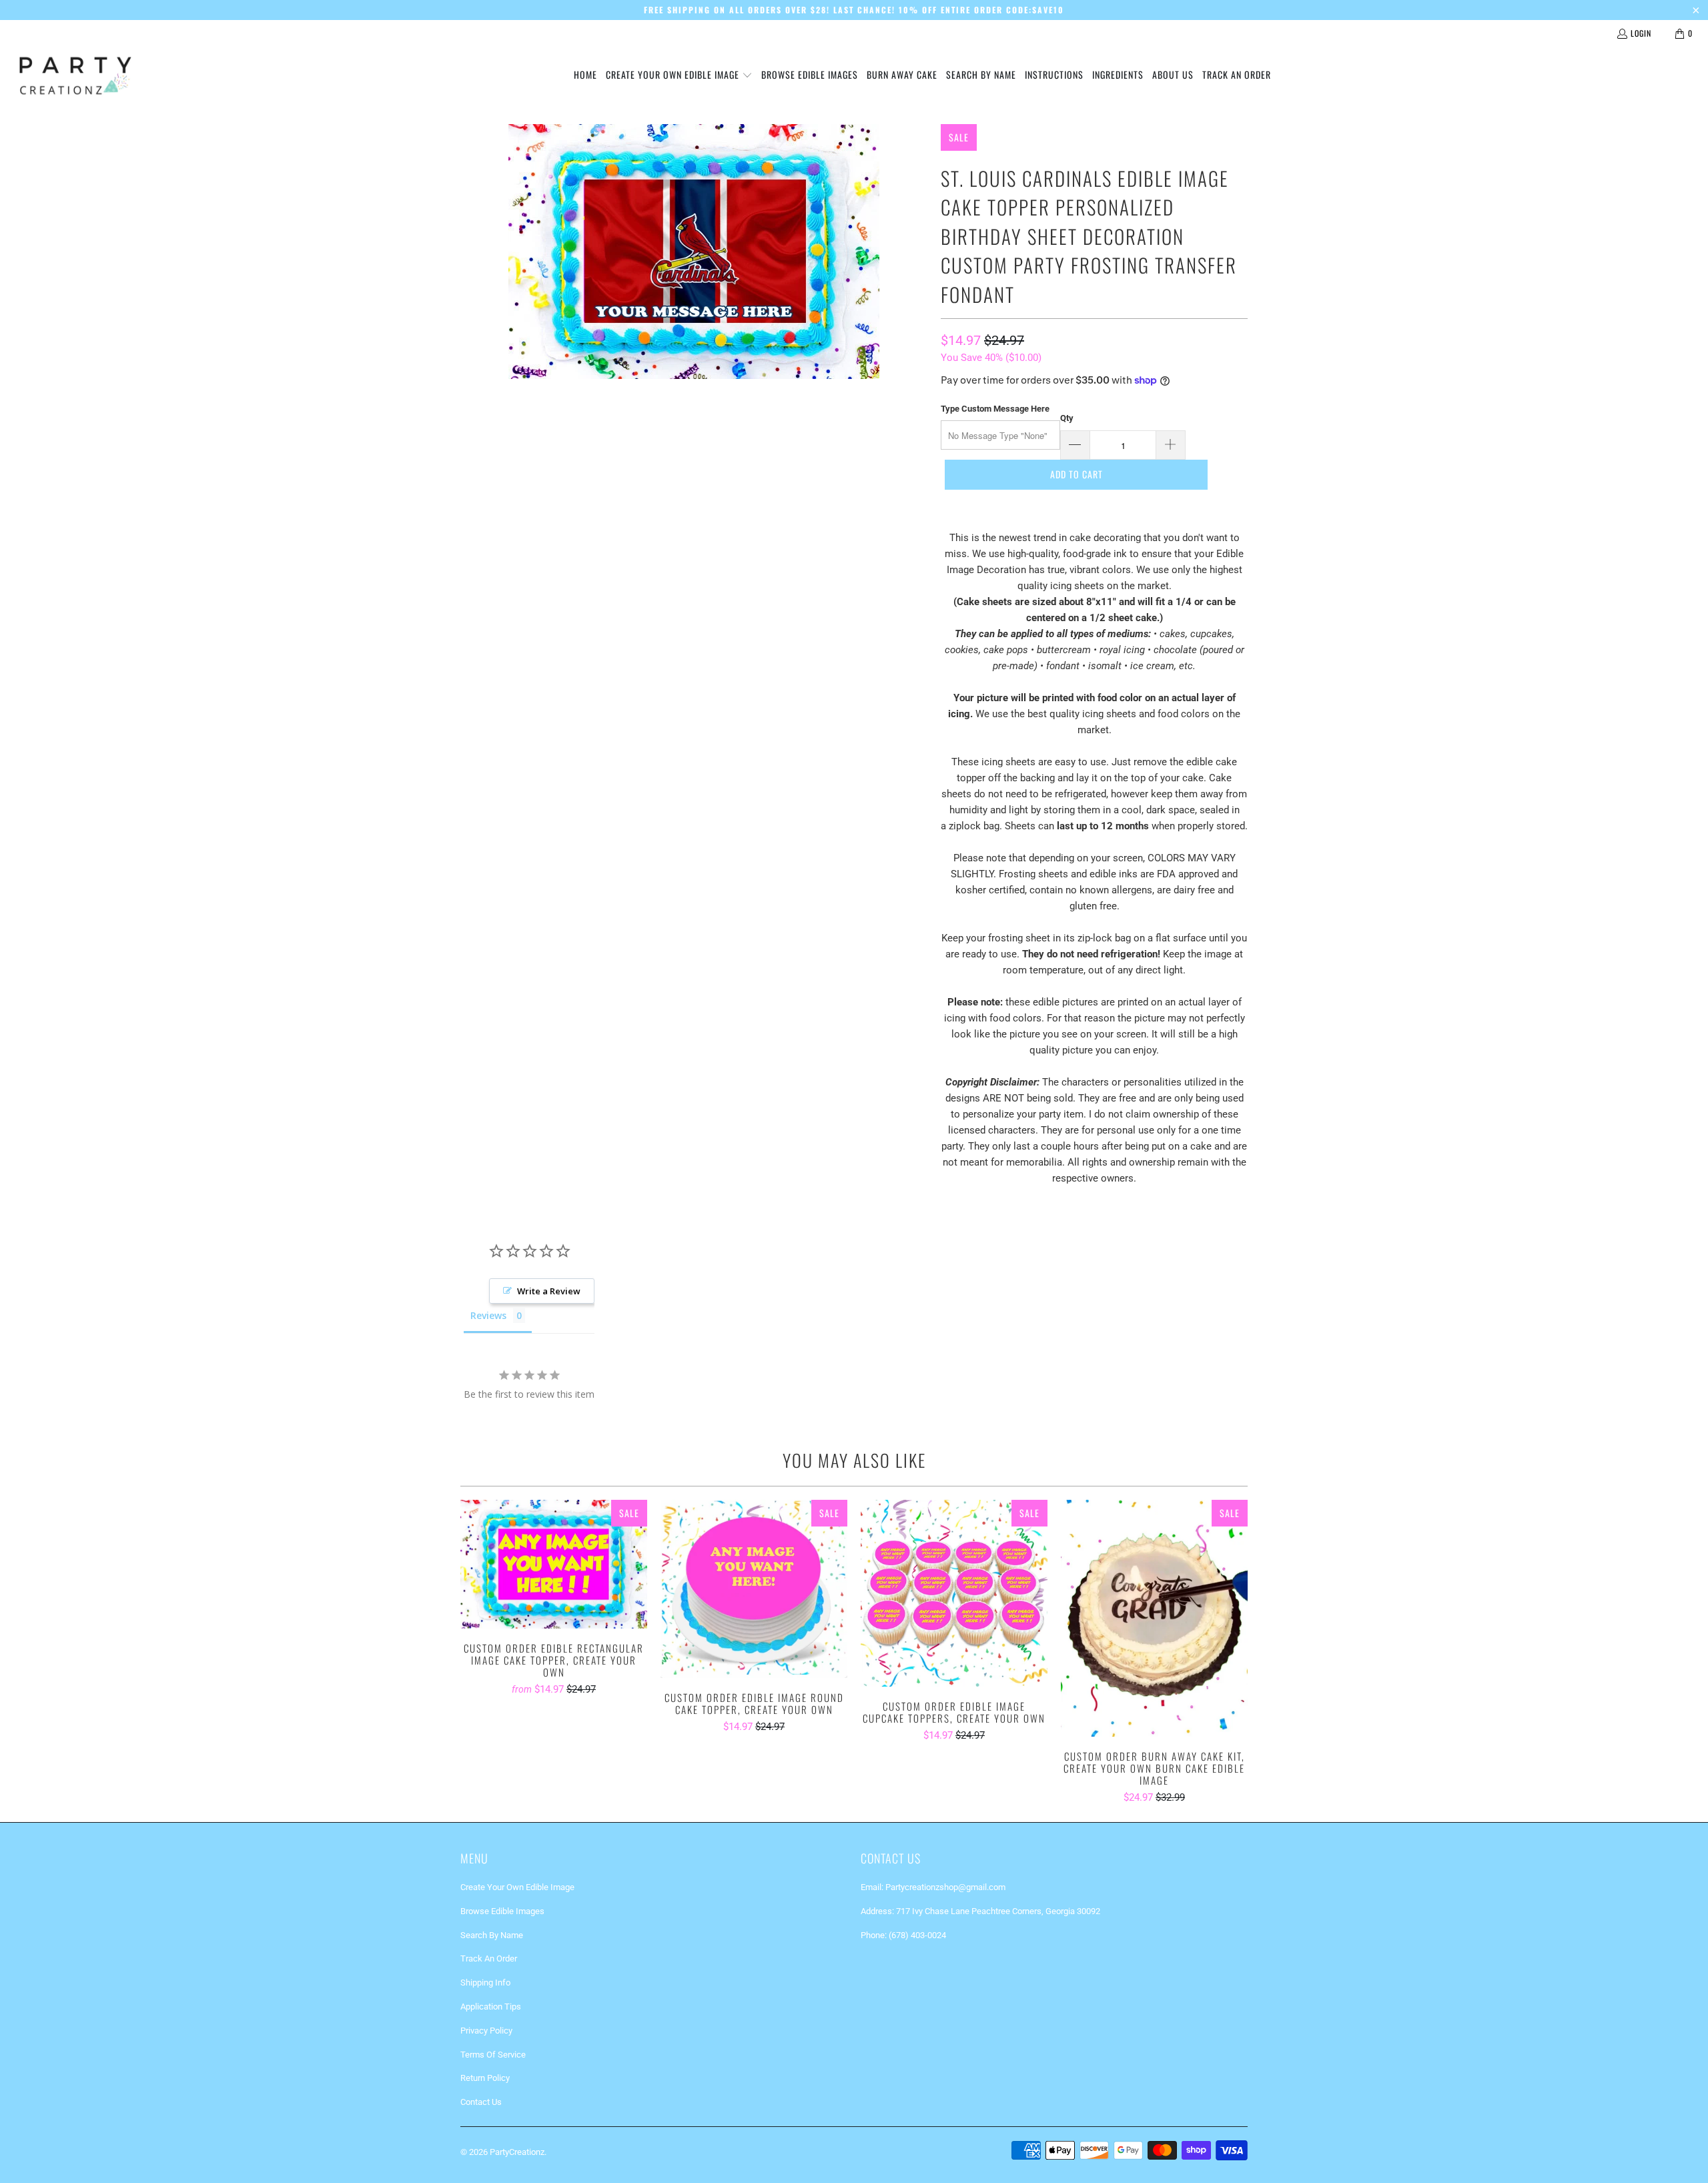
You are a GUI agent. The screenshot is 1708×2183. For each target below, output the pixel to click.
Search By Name (492, 1935)
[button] (679, 75)
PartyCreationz (517, 2152)
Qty (1067, 418)
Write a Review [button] (549, 1291)
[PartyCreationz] (75, 75)
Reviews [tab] (488, 1315)
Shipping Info (485, 1983)
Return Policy (485, 2078)
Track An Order (489, 1958)
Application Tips (491, 2007)
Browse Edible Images (502, 1911)
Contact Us (481, 2102)
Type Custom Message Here (995, 409)
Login (1641, 33)
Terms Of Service (493, 2055)
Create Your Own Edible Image (517, 1887)
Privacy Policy (486, 2031)
